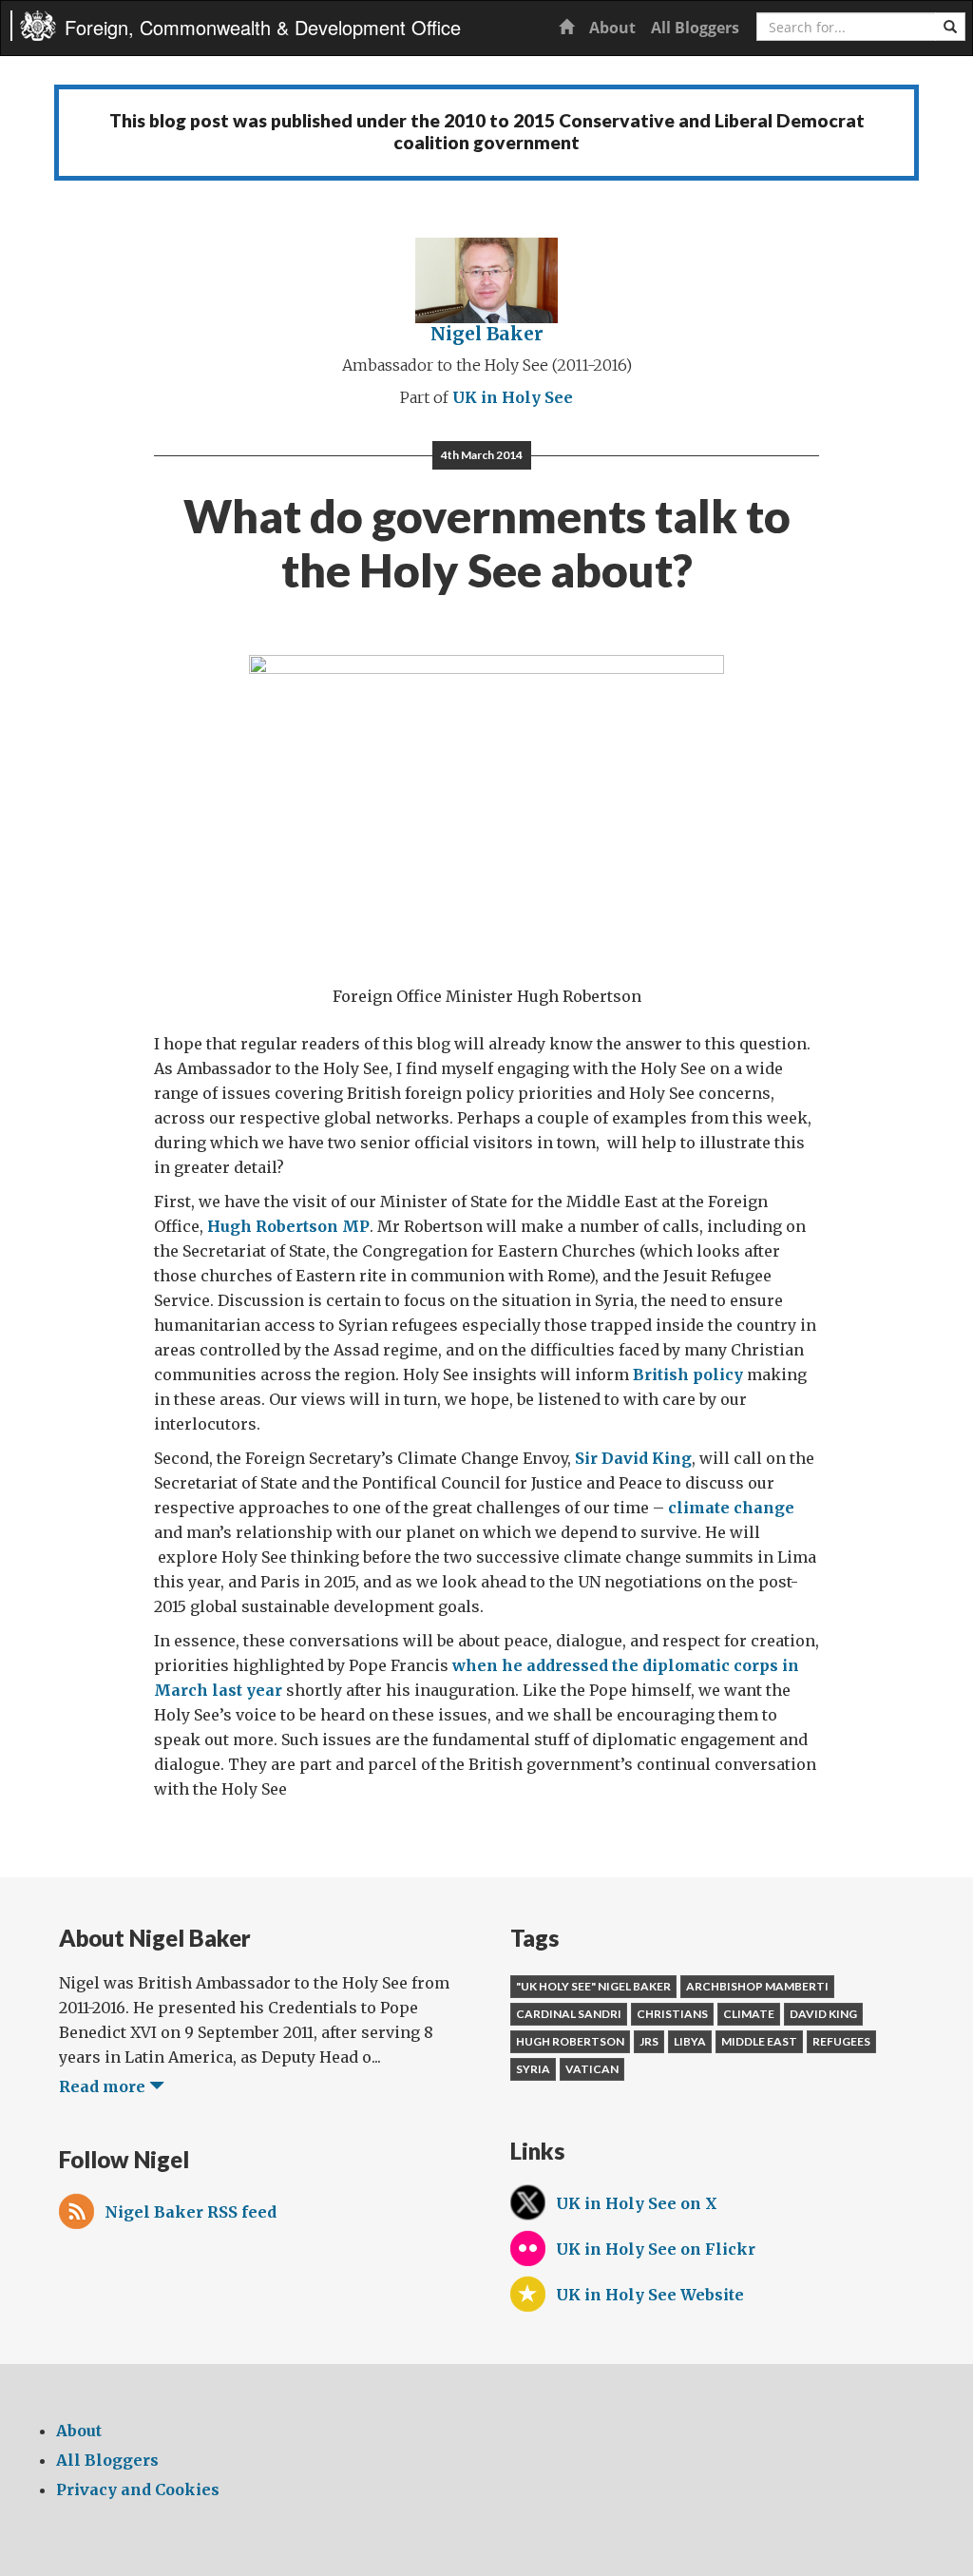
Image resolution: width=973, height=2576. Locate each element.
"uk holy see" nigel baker (593, 1986)
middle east (759, 2041)
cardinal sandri (569, 2014)
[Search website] (950, 27)
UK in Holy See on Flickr (656, 2249)
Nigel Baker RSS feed (191, 2212)
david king (823, 2014)
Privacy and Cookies (138, 2489)
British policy (688, 1375)
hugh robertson (570, 2041)
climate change (731, 1508)
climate (749, 2014)
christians (672, 2014)
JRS (649, 2041)
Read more (104, 2086)
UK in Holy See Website (650, 2295)
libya (690, 2041)
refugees (841, 2041)
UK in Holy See (513, 397)
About (612, 28)
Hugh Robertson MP (288, 1226)
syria (533, 2069)
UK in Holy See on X (637, 2203)
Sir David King (633, 1458)
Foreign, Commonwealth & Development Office (263, 27)
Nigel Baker (487, 334)
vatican (592, 2069)
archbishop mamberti (757, 1986)
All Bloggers (695, 28)
